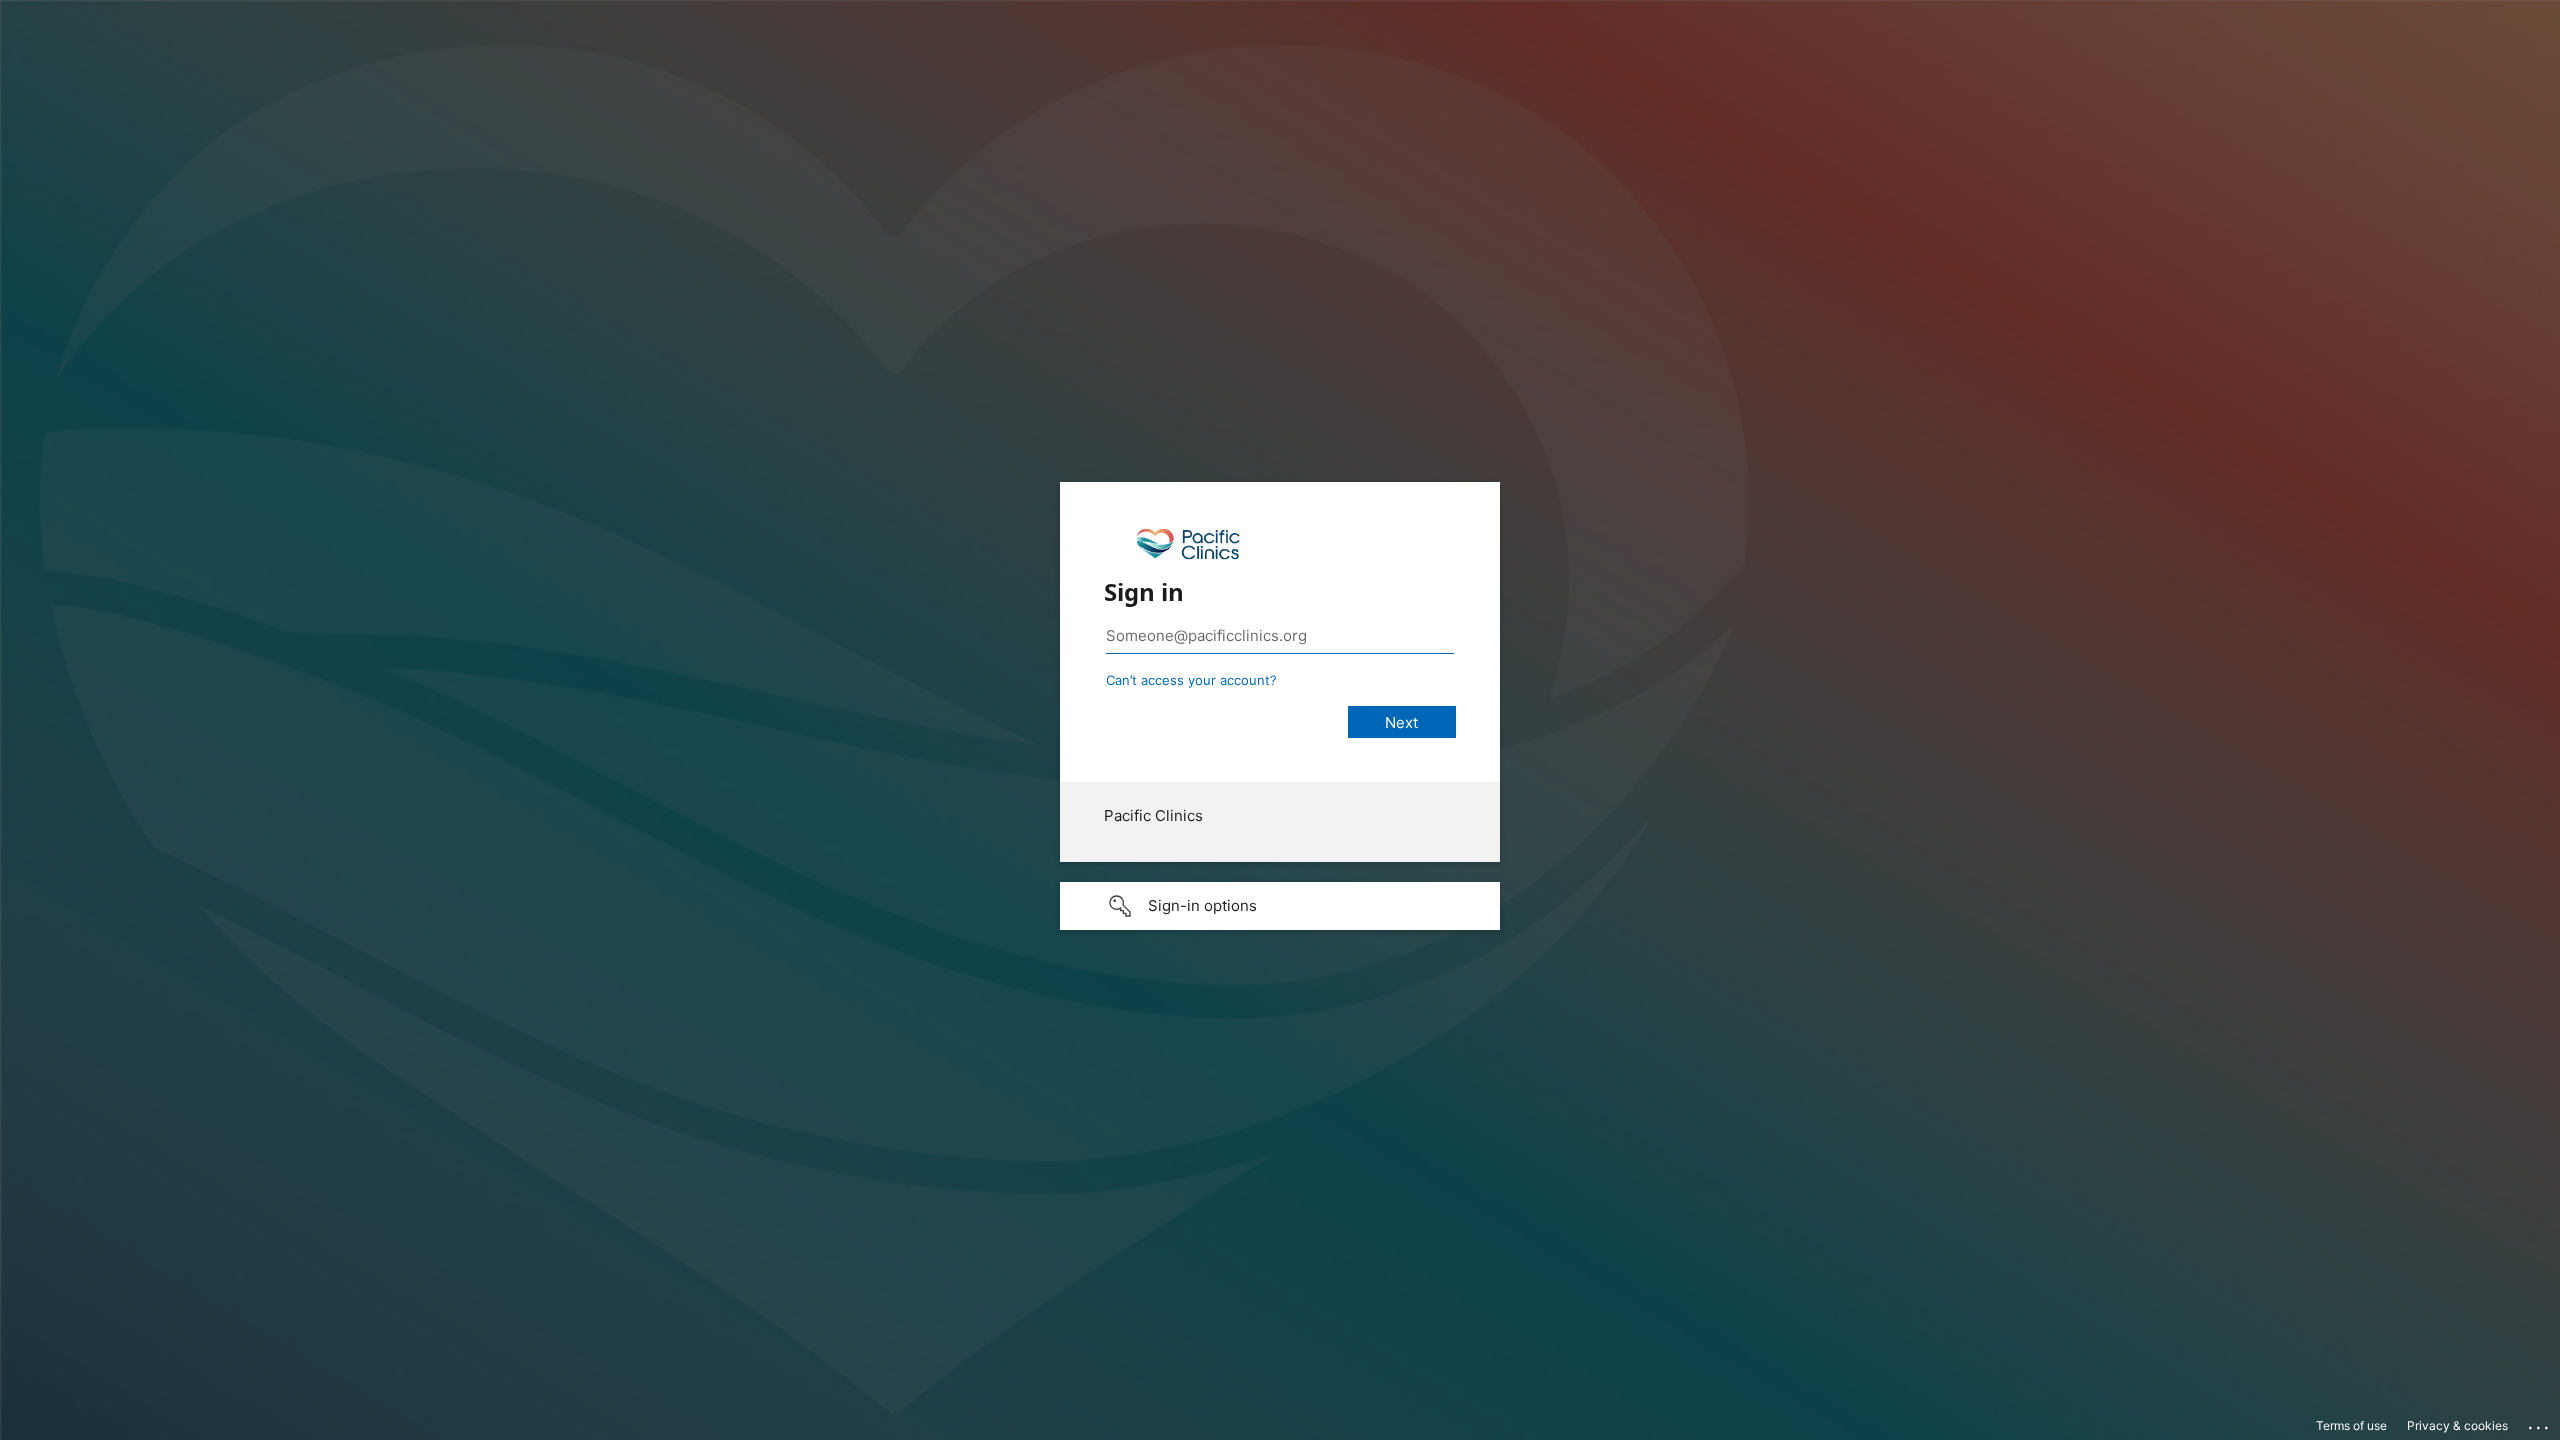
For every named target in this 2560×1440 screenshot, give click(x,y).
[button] (1280, 906)
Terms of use (2351, 1425)
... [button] (2540, 1423)
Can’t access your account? (1191, 680)
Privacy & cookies (2457, 1425)
